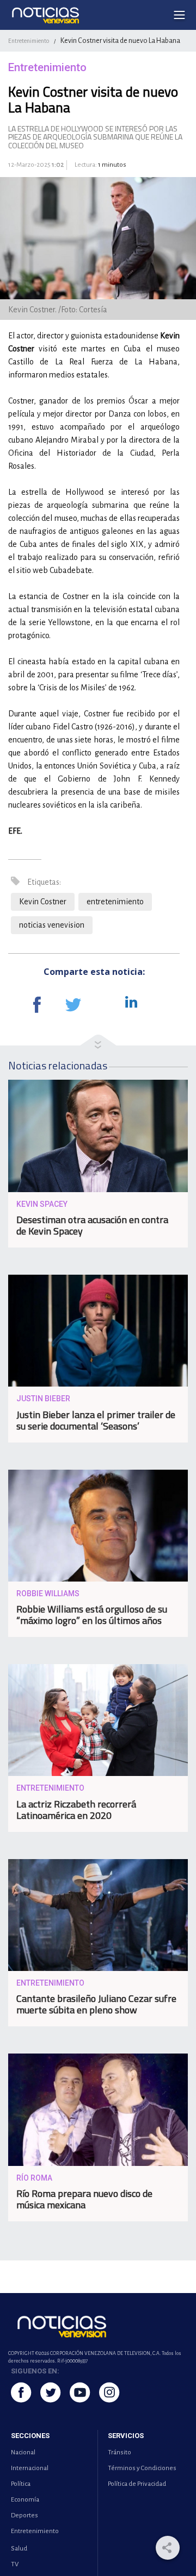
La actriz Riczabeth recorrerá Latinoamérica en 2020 (76, 1810)
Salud (19, 2549)
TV (15, 2564)
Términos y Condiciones (142, 2468)
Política (21, 2484)
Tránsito (120, 2452)
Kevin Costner (43, 902)
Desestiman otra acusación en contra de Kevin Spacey (92, 1225)
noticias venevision (52, 925)
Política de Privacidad (137, 2484)
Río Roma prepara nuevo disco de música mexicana (84, 2199)
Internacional (30, 2468)
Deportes (24, 2515)
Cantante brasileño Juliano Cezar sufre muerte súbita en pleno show (96, 2004)
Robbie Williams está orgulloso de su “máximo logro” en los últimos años (92, 1615)
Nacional (23, 2452)
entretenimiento (115, 902)
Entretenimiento (29, 41)
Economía (25, 2500)
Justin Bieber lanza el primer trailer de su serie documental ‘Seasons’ (96, 1420)
